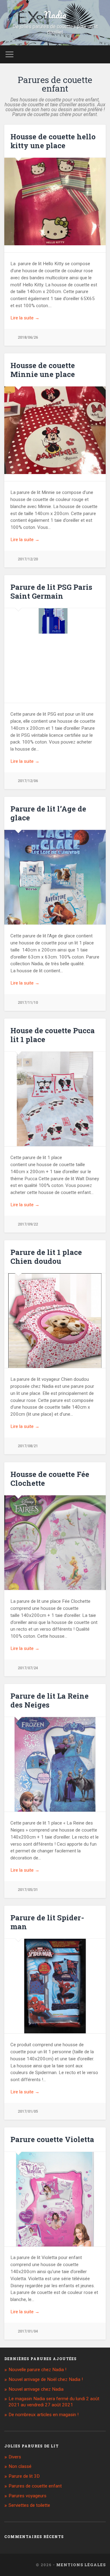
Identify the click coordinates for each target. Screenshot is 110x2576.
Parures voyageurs (28, 2496)
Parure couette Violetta (52, 2139)
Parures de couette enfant (35, 2486)
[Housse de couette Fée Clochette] (55, 1566)
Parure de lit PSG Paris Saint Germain (51, 591)
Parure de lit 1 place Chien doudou (46, 1257)
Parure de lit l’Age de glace (48, 813)
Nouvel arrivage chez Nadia (36, 2389)
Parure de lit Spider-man (47, 1922)
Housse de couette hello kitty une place (53, 141)
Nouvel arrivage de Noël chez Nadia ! (46, 2379)
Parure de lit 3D (24, 2476)
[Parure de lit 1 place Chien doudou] (55, 1324)
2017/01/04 (28, 2331)
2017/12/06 (28, 781)
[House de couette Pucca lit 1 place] (55, 1102)
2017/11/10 (28, 1002)
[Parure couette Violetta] (55, 2203)
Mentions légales (81, 2565)
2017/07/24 (28, 1668)
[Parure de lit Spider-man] (55, 1989)
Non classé (20, 2466)
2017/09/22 (28, 1224)
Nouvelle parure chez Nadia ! (37, 2370)
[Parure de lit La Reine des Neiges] (55, 1768)
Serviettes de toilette (29, 2505)
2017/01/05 (28, 2111)
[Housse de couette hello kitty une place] (55, 201)
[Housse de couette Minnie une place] (55, 430)
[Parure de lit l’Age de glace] (55, 895)
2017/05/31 (28, 1890)
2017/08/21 (28, 1446)
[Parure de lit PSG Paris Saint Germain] (55, 621)
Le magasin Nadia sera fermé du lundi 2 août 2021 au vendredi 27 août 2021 (54, 2402)
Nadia (55, 15)
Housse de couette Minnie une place (43, 370)
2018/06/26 (28, 337)
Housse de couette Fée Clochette (50, 1479)
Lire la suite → (25, 318)
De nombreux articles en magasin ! (44, 2415)
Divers (15, 2457)
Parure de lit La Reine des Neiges (50, 1700)
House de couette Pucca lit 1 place (53, 1035)
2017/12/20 (28, 559)
